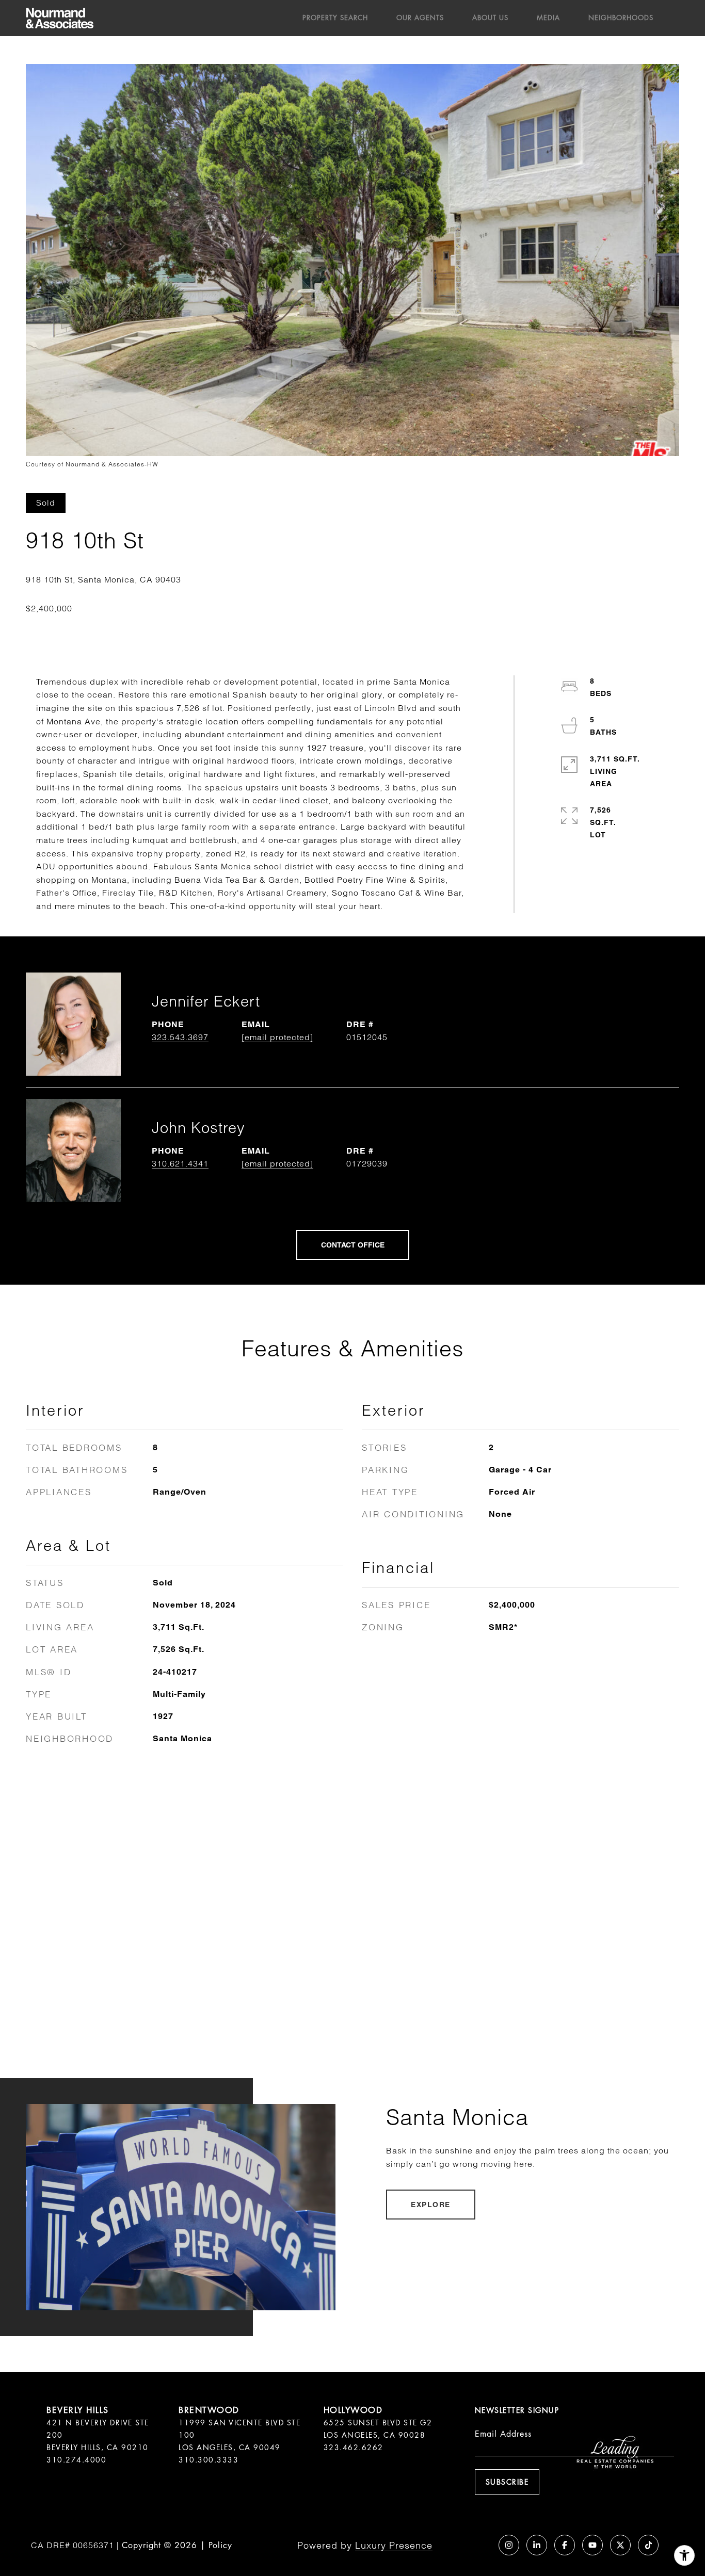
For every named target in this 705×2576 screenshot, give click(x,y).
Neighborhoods (621, 18)
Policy (220, 2545)
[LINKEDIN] (537, 2545)
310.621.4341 (180, 1163)
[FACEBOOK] (565, 2545)
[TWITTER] (620, 2545)
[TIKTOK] (648, 2545)
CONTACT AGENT (353, 1245)
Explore (431, 2205)
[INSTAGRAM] (509, 2545)
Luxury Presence (394, 2545)
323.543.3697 (180, 1037)
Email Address (503, 2434)
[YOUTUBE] (592, 2545)
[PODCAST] (481, 2545)
